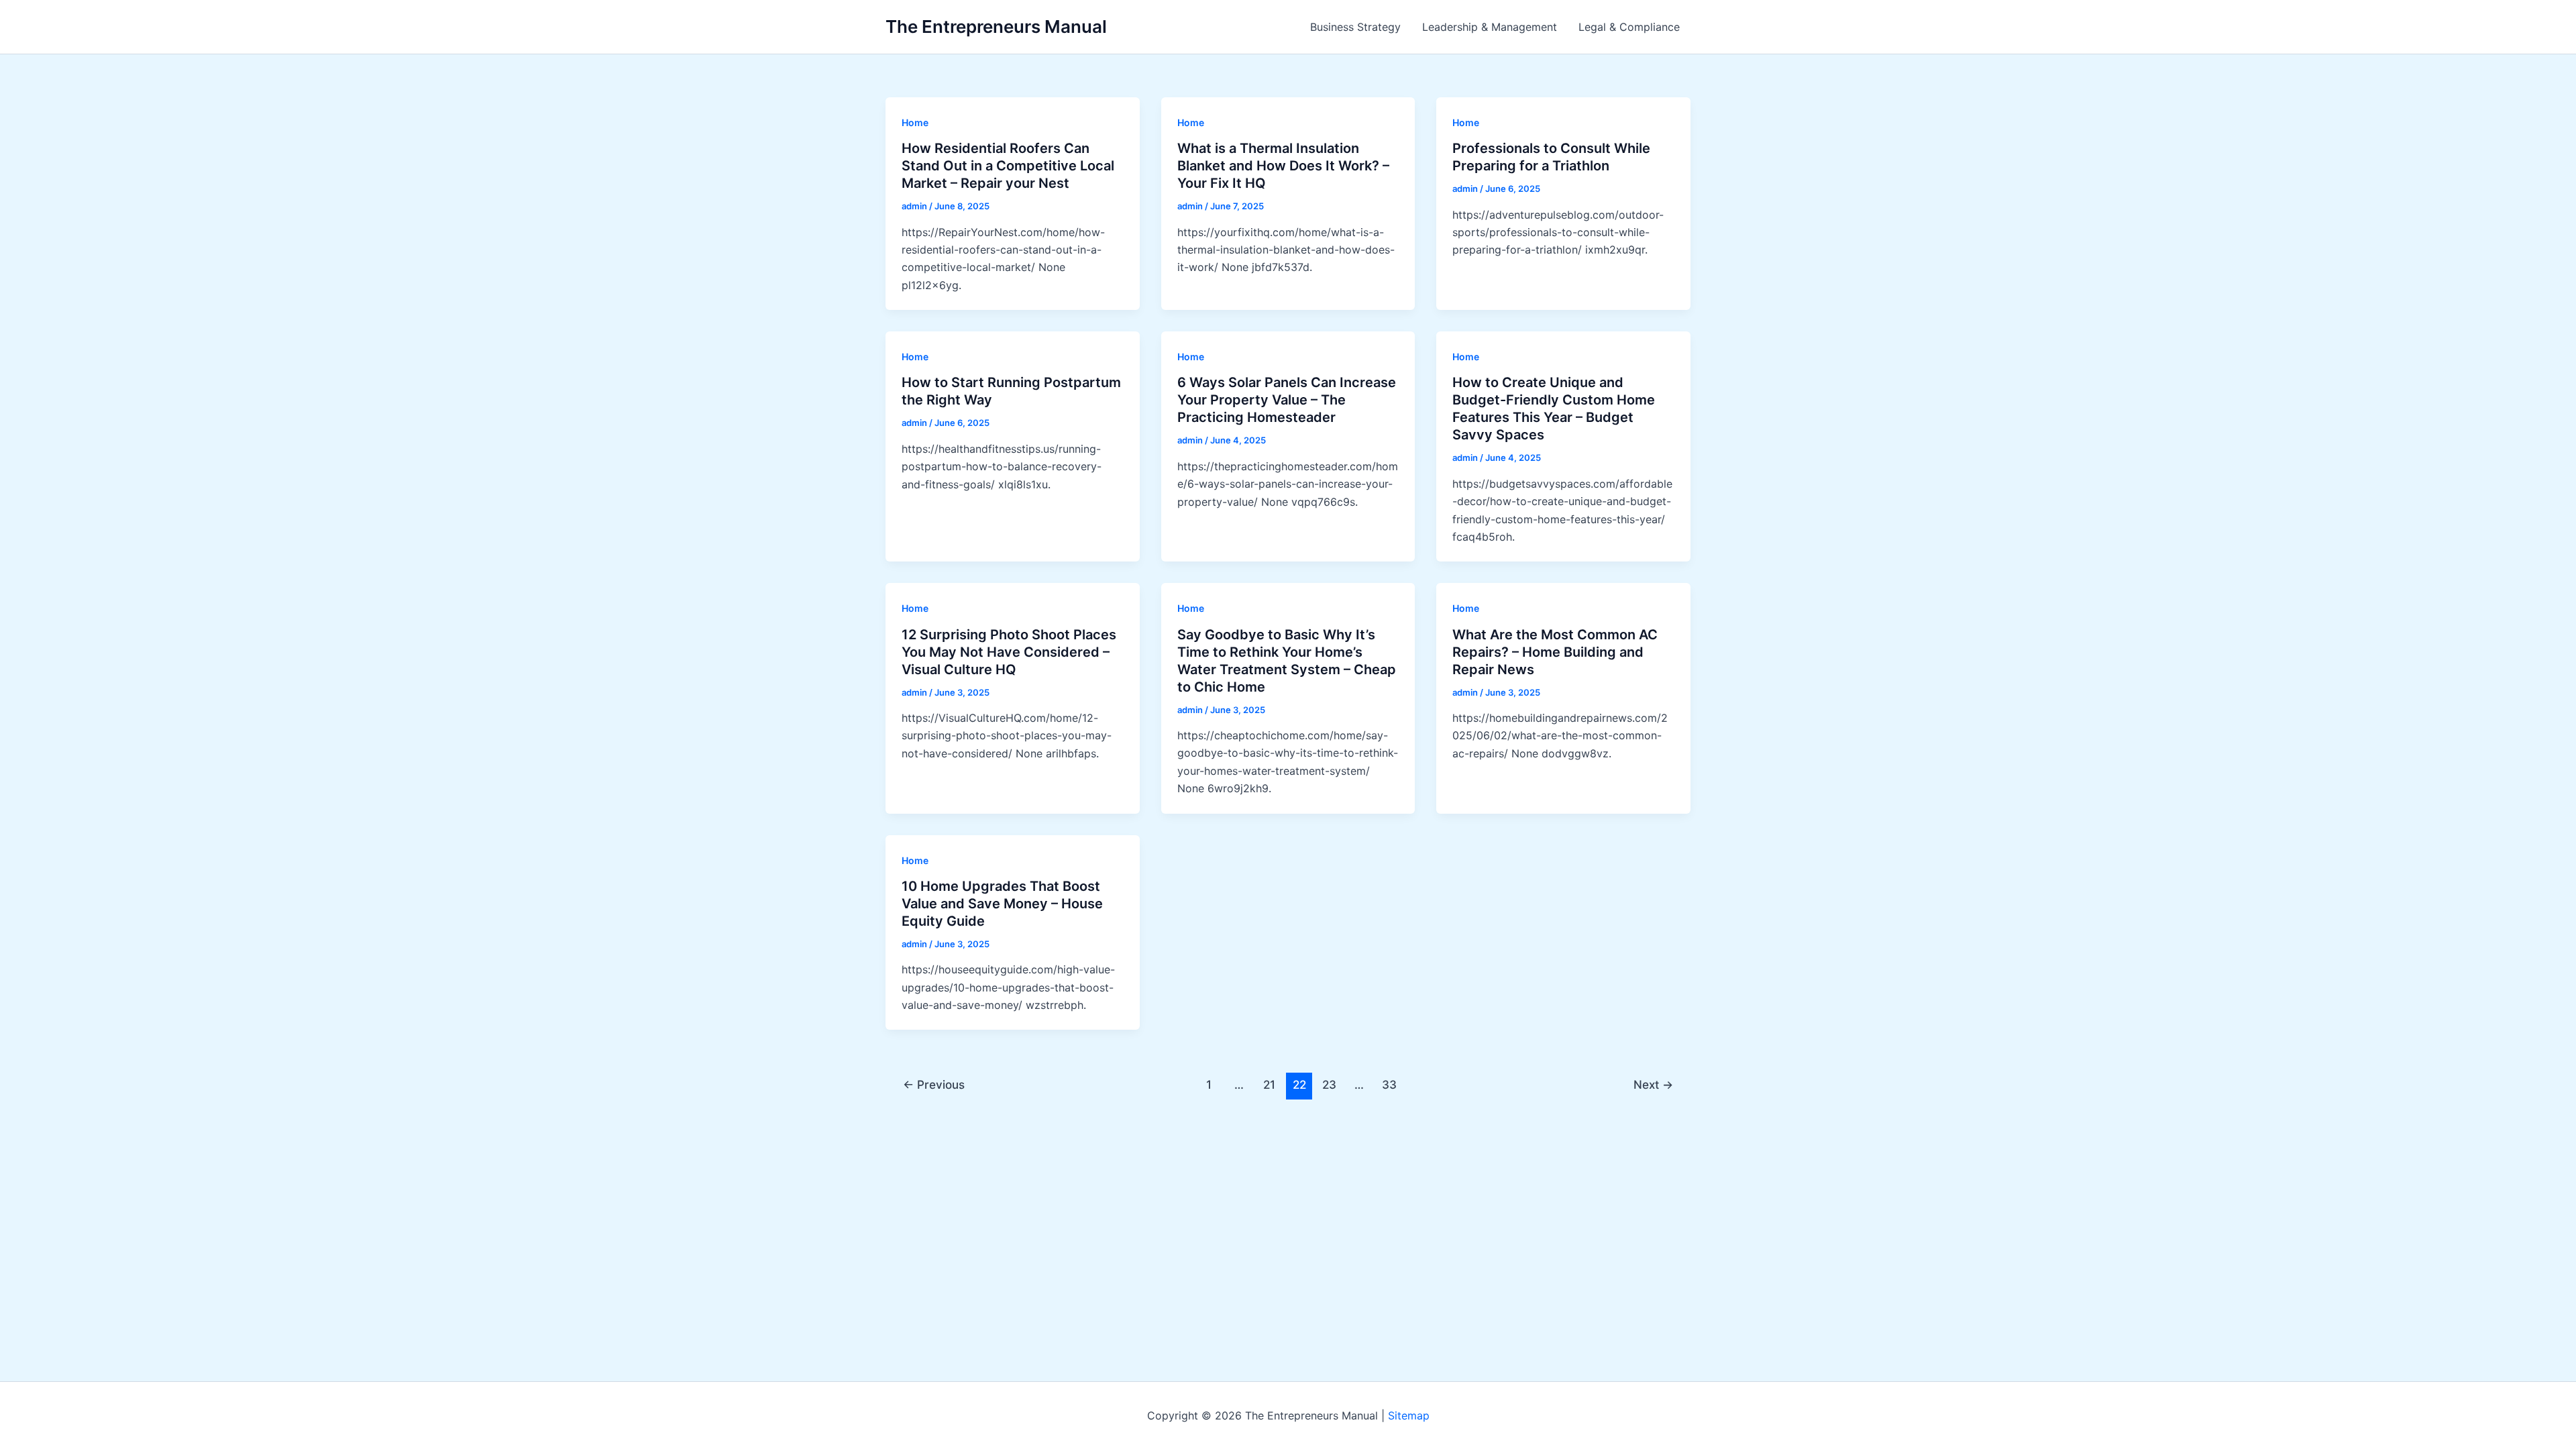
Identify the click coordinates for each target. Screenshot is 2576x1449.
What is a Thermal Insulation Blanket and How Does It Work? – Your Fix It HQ (1283, 166)
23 (1329, 1084)
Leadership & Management (1490, 27)
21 (1269, 1084)
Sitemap (1409, 1415)
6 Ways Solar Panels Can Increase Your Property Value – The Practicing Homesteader (1287, 400)
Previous (934, 1084)
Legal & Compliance (1629, 27)
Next (1653, 1084)
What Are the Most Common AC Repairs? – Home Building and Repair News (1555, 652)
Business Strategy (1355, 27)
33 (1389, 1084)
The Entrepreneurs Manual (996, 26)
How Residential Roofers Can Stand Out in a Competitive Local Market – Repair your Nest (1008, 166)
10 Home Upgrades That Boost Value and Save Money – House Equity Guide (1002, 904)
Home (915, 122)
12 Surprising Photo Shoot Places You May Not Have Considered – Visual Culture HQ (1009, 652)
